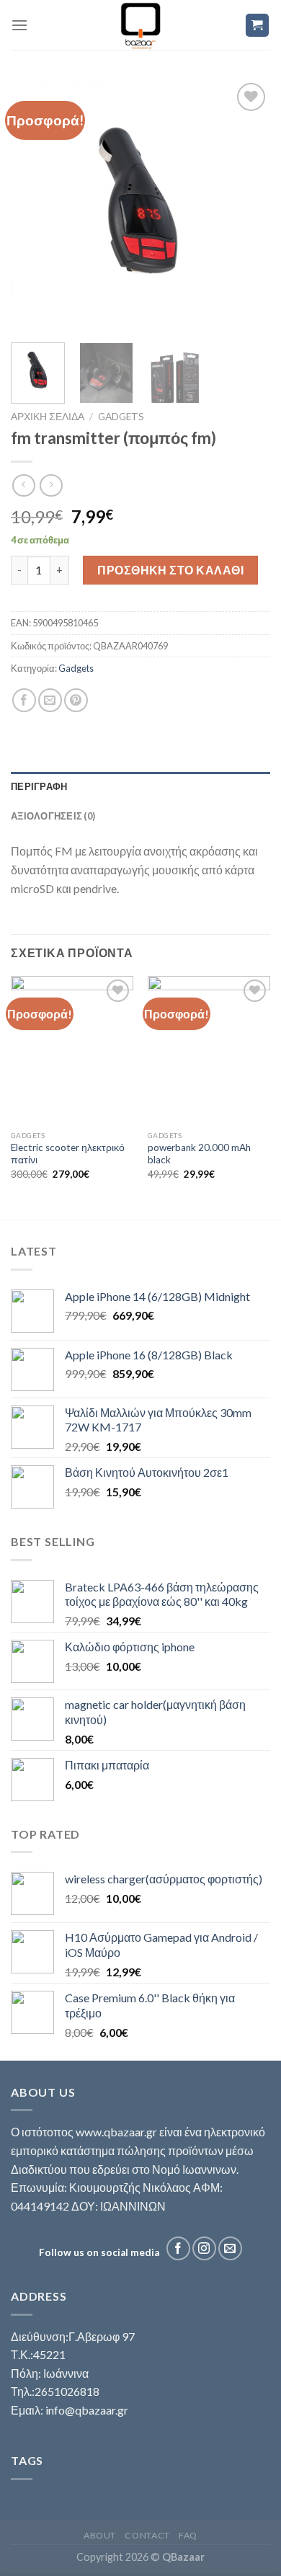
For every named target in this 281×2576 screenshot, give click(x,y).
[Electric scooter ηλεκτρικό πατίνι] (72, 1049)
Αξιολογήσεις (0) (53, 816)
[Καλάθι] (258, 26)
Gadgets (121, 417)
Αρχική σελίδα (48, 417)
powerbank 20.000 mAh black (199, 1154)
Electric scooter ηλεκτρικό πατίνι (68, 1154)
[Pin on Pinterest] (76, 700)
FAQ (188, 2535)
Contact (147, 2535)
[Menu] (19, 25)
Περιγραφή (39, 786)
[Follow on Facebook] (178, 2248)
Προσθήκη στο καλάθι (170, 570)
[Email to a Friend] (50, 700)
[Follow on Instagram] (204, 2248)
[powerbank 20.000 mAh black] (209, 1049)
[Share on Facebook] (24, 700)
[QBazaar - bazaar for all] (141, 25)
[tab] (140, 786)
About (100, 2535)
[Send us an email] (230, 2248)
